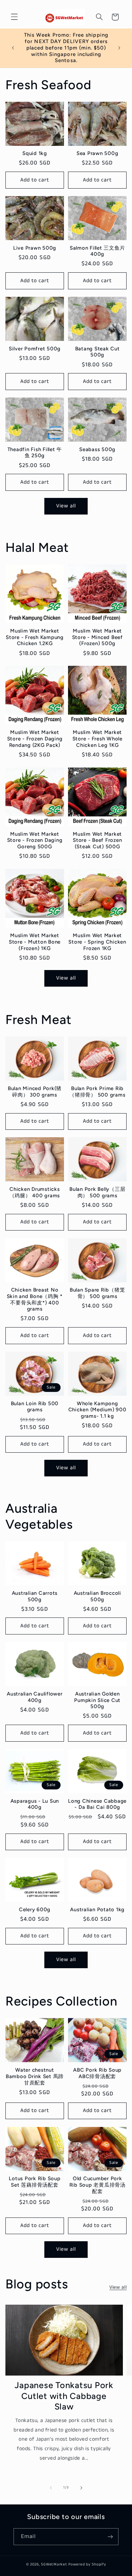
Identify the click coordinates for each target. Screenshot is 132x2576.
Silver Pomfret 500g (35, 349)
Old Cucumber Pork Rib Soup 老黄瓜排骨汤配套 (97, 2185)
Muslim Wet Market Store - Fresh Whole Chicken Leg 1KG (97, 739)
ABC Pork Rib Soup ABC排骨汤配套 (97, 2073)
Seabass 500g (97, 449)
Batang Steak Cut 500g (97, 352)
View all (66, 506)
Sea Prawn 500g (97, 153)
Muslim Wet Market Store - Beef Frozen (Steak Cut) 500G (97, 840)
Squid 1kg (35, 153)
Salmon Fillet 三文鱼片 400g (97, 251)
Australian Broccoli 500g (97, 1596)
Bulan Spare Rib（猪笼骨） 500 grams (97, 1293)
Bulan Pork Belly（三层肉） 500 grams (97, 1192)
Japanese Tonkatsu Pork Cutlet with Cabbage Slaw (64, 2396)
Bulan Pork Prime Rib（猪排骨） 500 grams (97, 1092)
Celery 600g (35, 1910)
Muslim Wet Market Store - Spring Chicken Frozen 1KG (97, 942)
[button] (14, 17)
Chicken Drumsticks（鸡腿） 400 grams (35, 1192)
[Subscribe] (110, 2536)
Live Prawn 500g (35, 248)
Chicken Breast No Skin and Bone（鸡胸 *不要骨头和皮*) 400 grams (35, 1299)
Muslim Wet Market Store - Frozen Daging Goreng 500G (35, 840)
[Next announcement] (119, 48)
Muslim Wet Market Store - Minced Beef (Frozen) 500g (97, 637)
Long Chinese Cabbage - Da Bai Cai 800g (97, 1804)
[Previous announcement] (13, 48)
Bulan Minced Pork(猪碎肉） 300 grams (35, 1092)
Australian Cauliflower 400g (35, 1697)
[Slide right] (81, 2488)
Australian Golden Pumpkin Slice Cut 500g (97, 1700)
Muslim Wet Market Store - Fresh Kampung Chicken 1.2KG (35, 637)
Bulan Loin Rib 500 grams (35, 1407)
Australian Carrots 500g (35, 1596)
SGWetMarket (54, 2564)
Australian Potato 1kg (97, 1910)
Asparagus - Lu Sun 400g (35, 1804)
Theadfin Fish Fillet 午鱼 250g (35, 453)
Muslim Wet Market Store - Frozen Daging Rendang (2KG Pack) (35, 739)
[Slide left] (51, 2488)
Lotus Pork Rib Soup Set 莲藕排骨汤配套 (35, 2182)
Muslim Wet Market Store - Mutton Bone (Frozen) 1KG (35, 942)
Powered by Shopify (87, 2564)
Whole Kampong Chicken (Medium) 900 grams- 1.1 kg (97, 1410)
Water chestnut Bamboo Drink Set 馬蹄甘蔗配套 (35, 2076)
